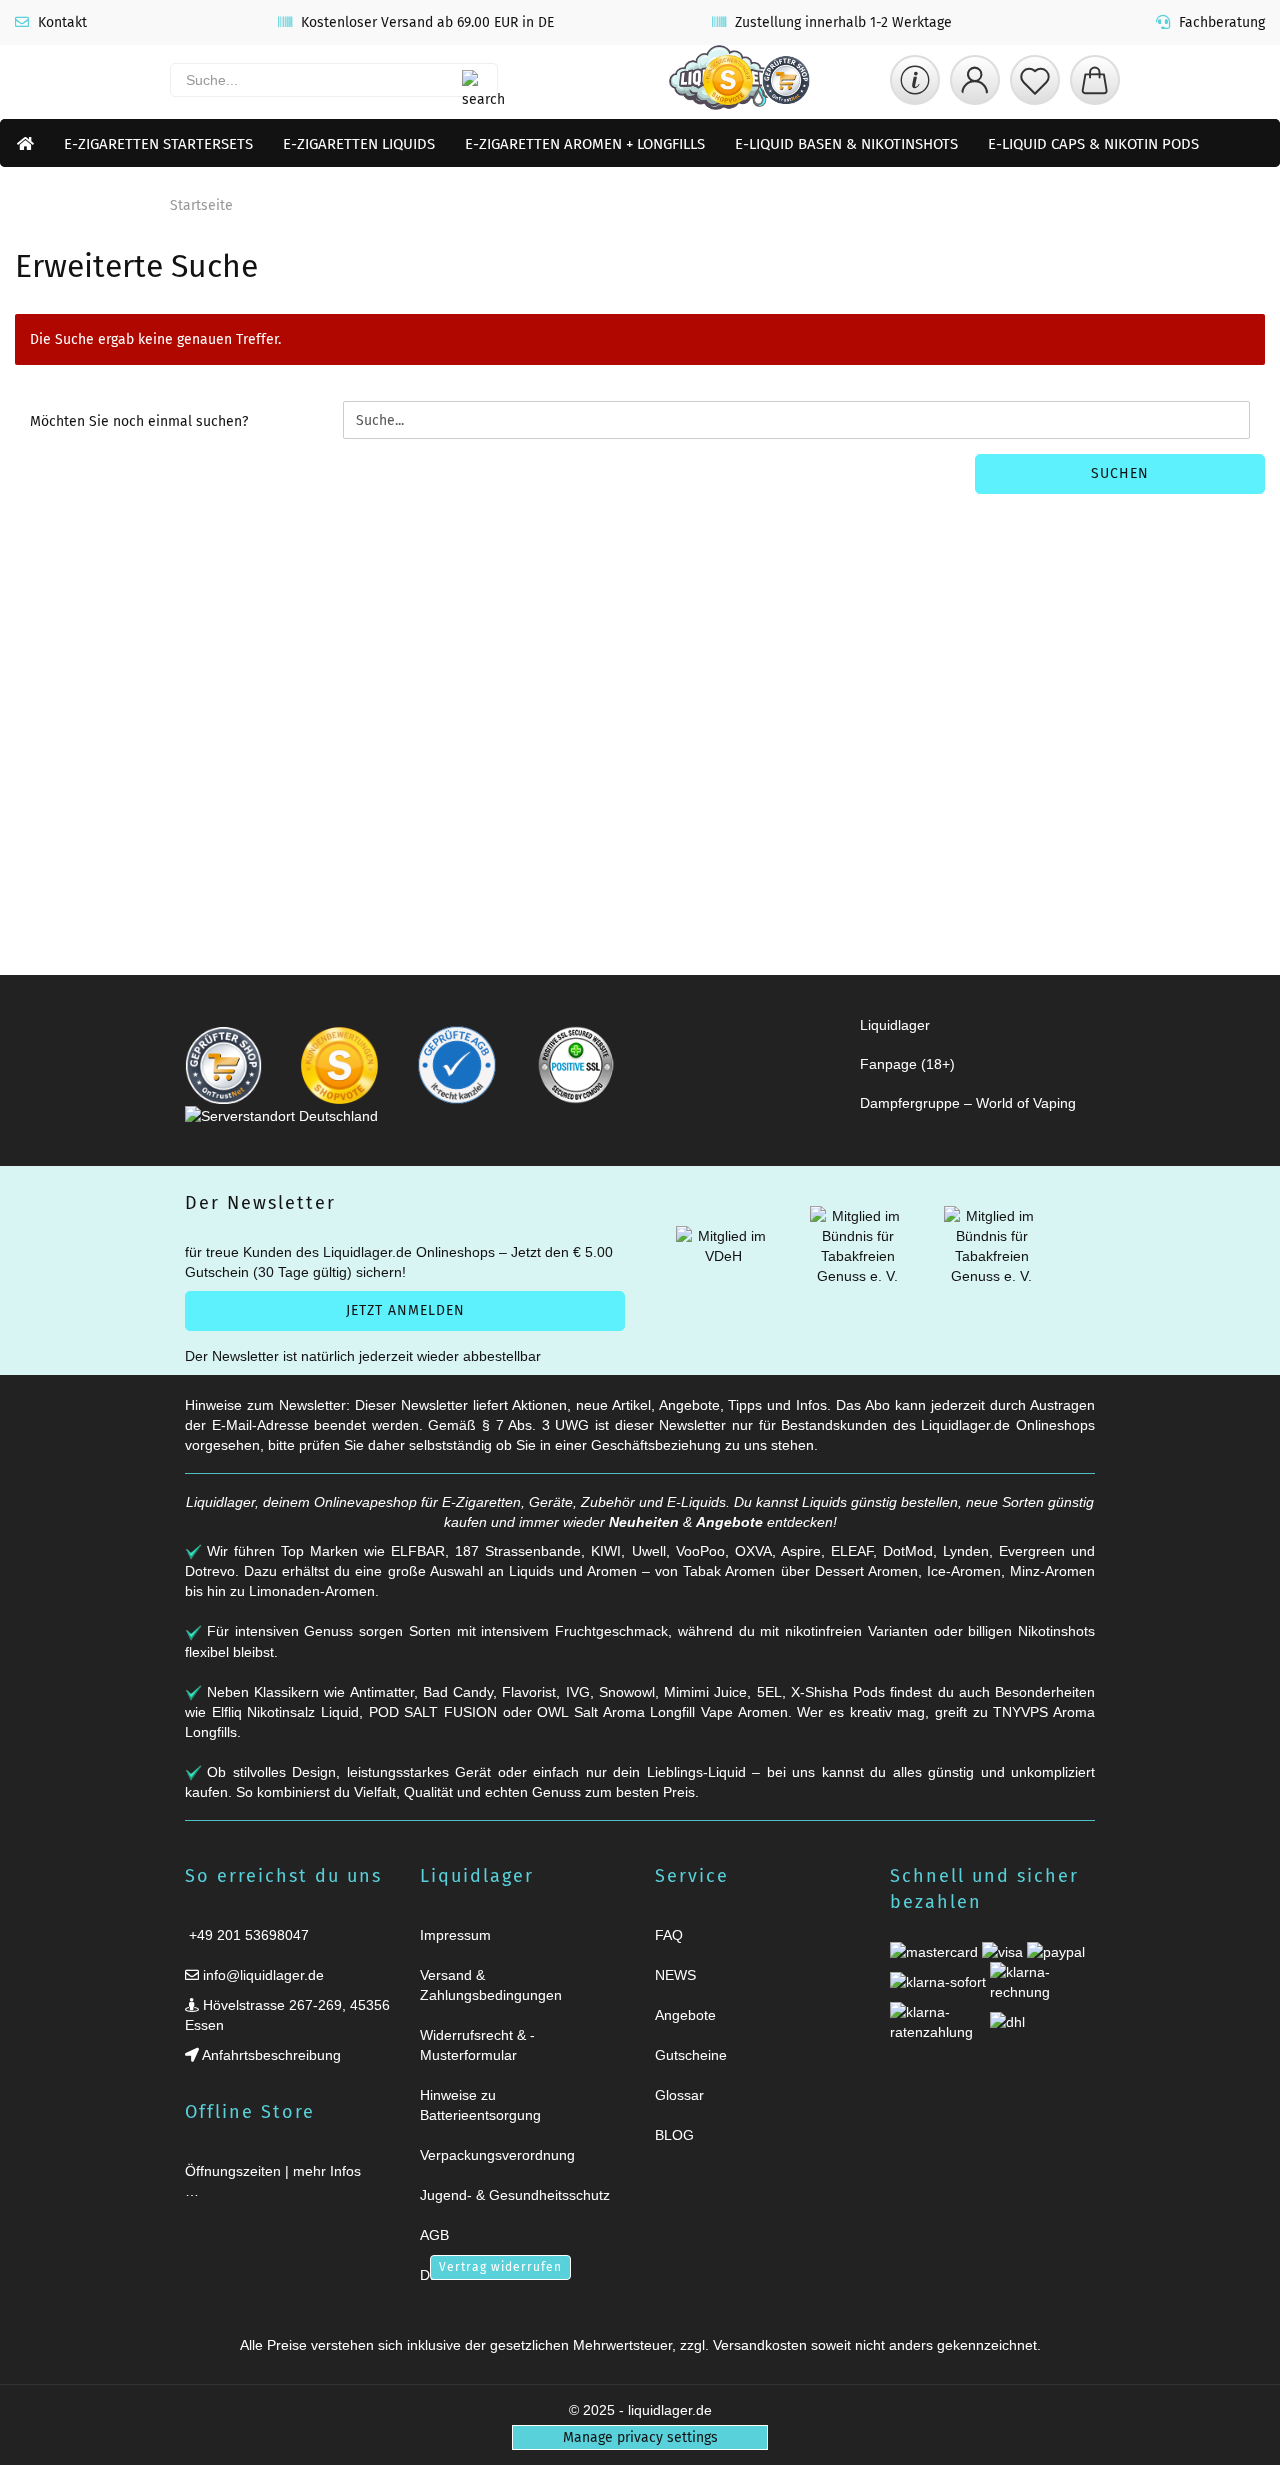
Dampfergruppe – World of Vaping (968, 1103)
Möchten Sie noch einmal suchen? (139, 421)
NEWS (675, 1975)
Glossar (679, 2095)
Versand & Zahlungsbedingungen (491, 1985)
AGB (434, 2235)
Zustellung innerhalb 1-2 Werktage (841, 22)
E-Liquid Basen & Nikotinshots (846, 144)
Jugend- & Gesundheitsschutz (515, 2195)
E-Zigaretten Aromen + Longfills (585, 144)
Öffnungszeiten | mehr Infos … (273, 2181)
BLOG (674, 2135)
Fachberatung (1220, 22)
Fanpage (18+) (907, 1064)
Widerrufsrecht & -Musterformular (477, 2045)
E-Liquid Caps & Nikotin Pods (1093, 144)
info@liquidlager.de (261, 1975)
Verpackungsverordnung (497, 2155)
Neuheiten (644, 1522)
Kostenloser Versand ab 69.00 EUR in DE (425, 22)
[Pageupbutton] (1240, 2437)
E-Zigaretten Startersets (158, 144)
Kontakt (60, 22)
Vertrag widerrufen (500, 2267)
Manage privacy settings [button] (640, 2437)
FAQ (669, 1935)
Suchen (1120, 473)
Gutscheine (691, 2055)
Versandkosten (760, 2345)
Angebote (729, 1522)
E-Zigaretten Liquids (359, 144)
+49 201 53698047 (247, 1935)
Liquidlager (895, 1025)
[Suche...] (472, 80)
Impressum (455, 1935)
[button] (975, 80)
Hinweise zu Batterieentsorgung (480, 2105)
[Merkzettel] (1035, 80)
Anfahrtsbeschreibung (270, 2055)
